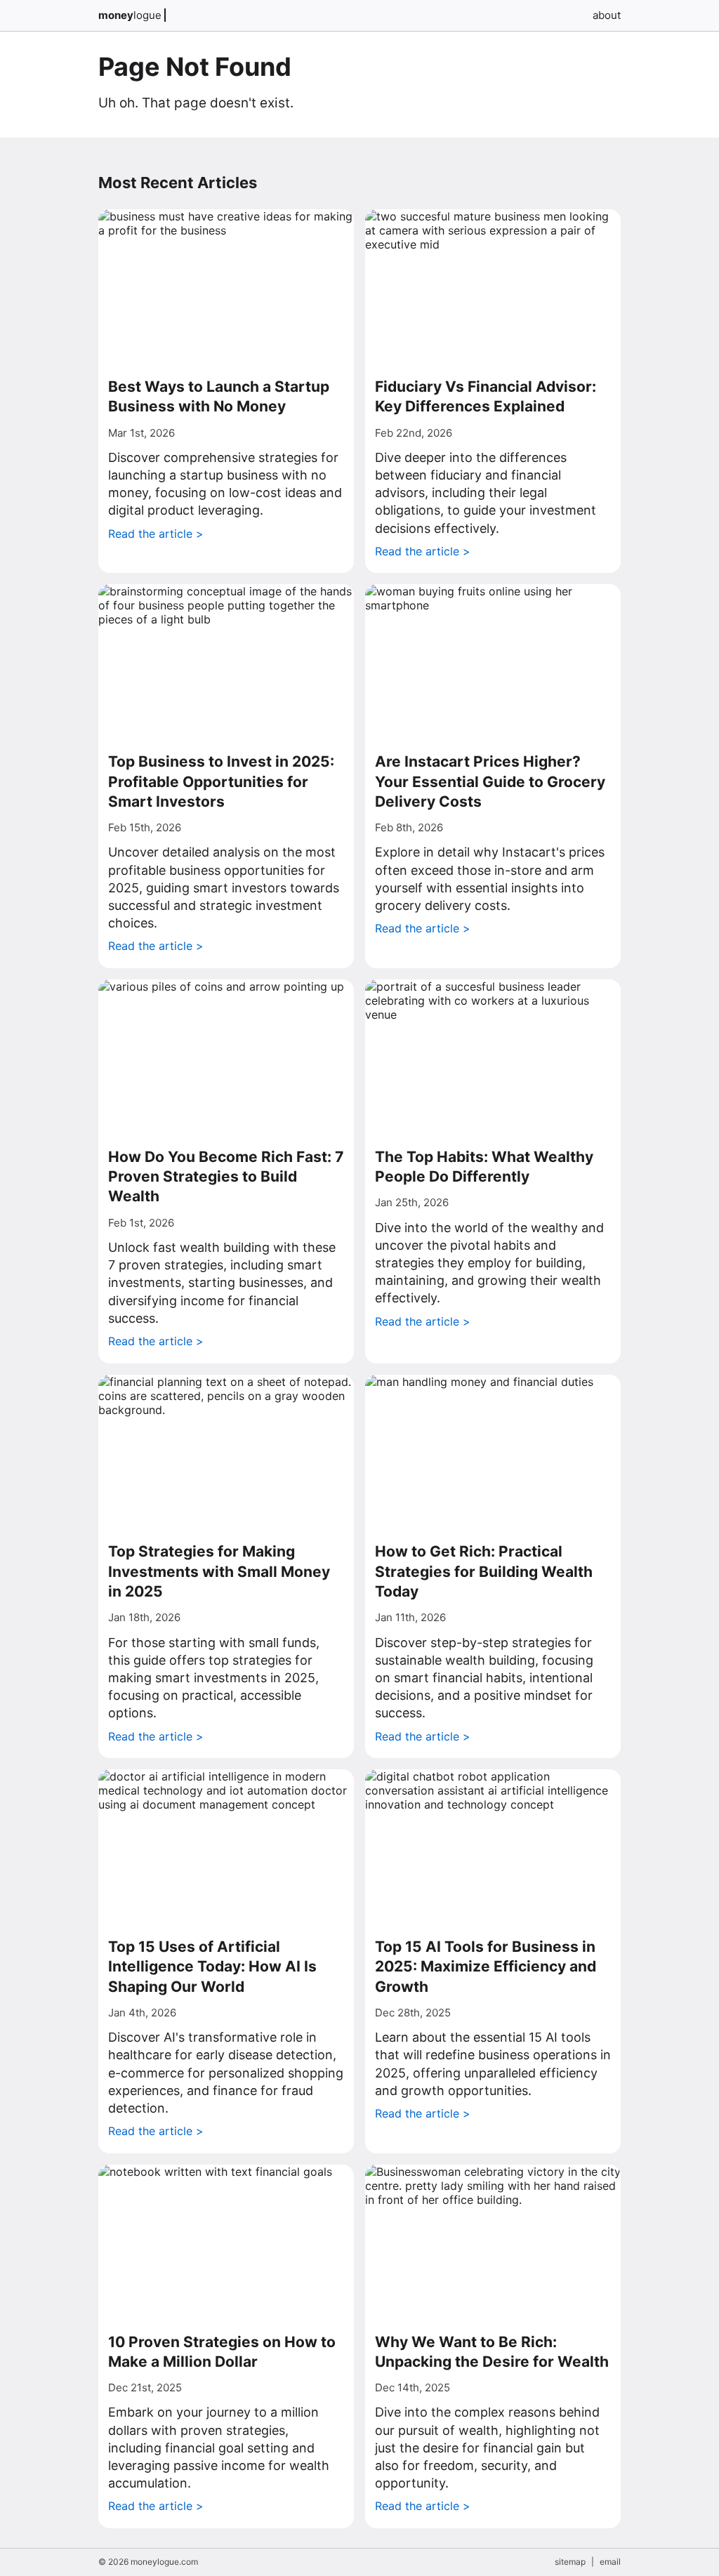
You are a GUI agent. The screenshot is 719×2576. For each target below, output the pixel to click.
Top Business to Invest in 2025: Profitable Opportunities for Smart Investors (221, 781)
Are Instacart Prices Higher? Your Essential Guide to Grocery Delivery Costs (490, 781)
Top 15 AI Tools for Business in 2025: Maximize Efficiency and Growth (486, 1967)
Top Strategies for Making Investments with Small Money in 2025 (219, 1571)
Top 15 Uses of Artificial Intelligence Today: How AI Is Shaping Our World (212, 1967)
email (610, 2562)
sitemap (570, 2562)
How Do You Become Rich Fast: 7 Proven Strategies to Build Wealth (226, 1177)
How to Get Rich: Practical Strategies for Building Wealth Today (484, 1571)
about (607, 15)
